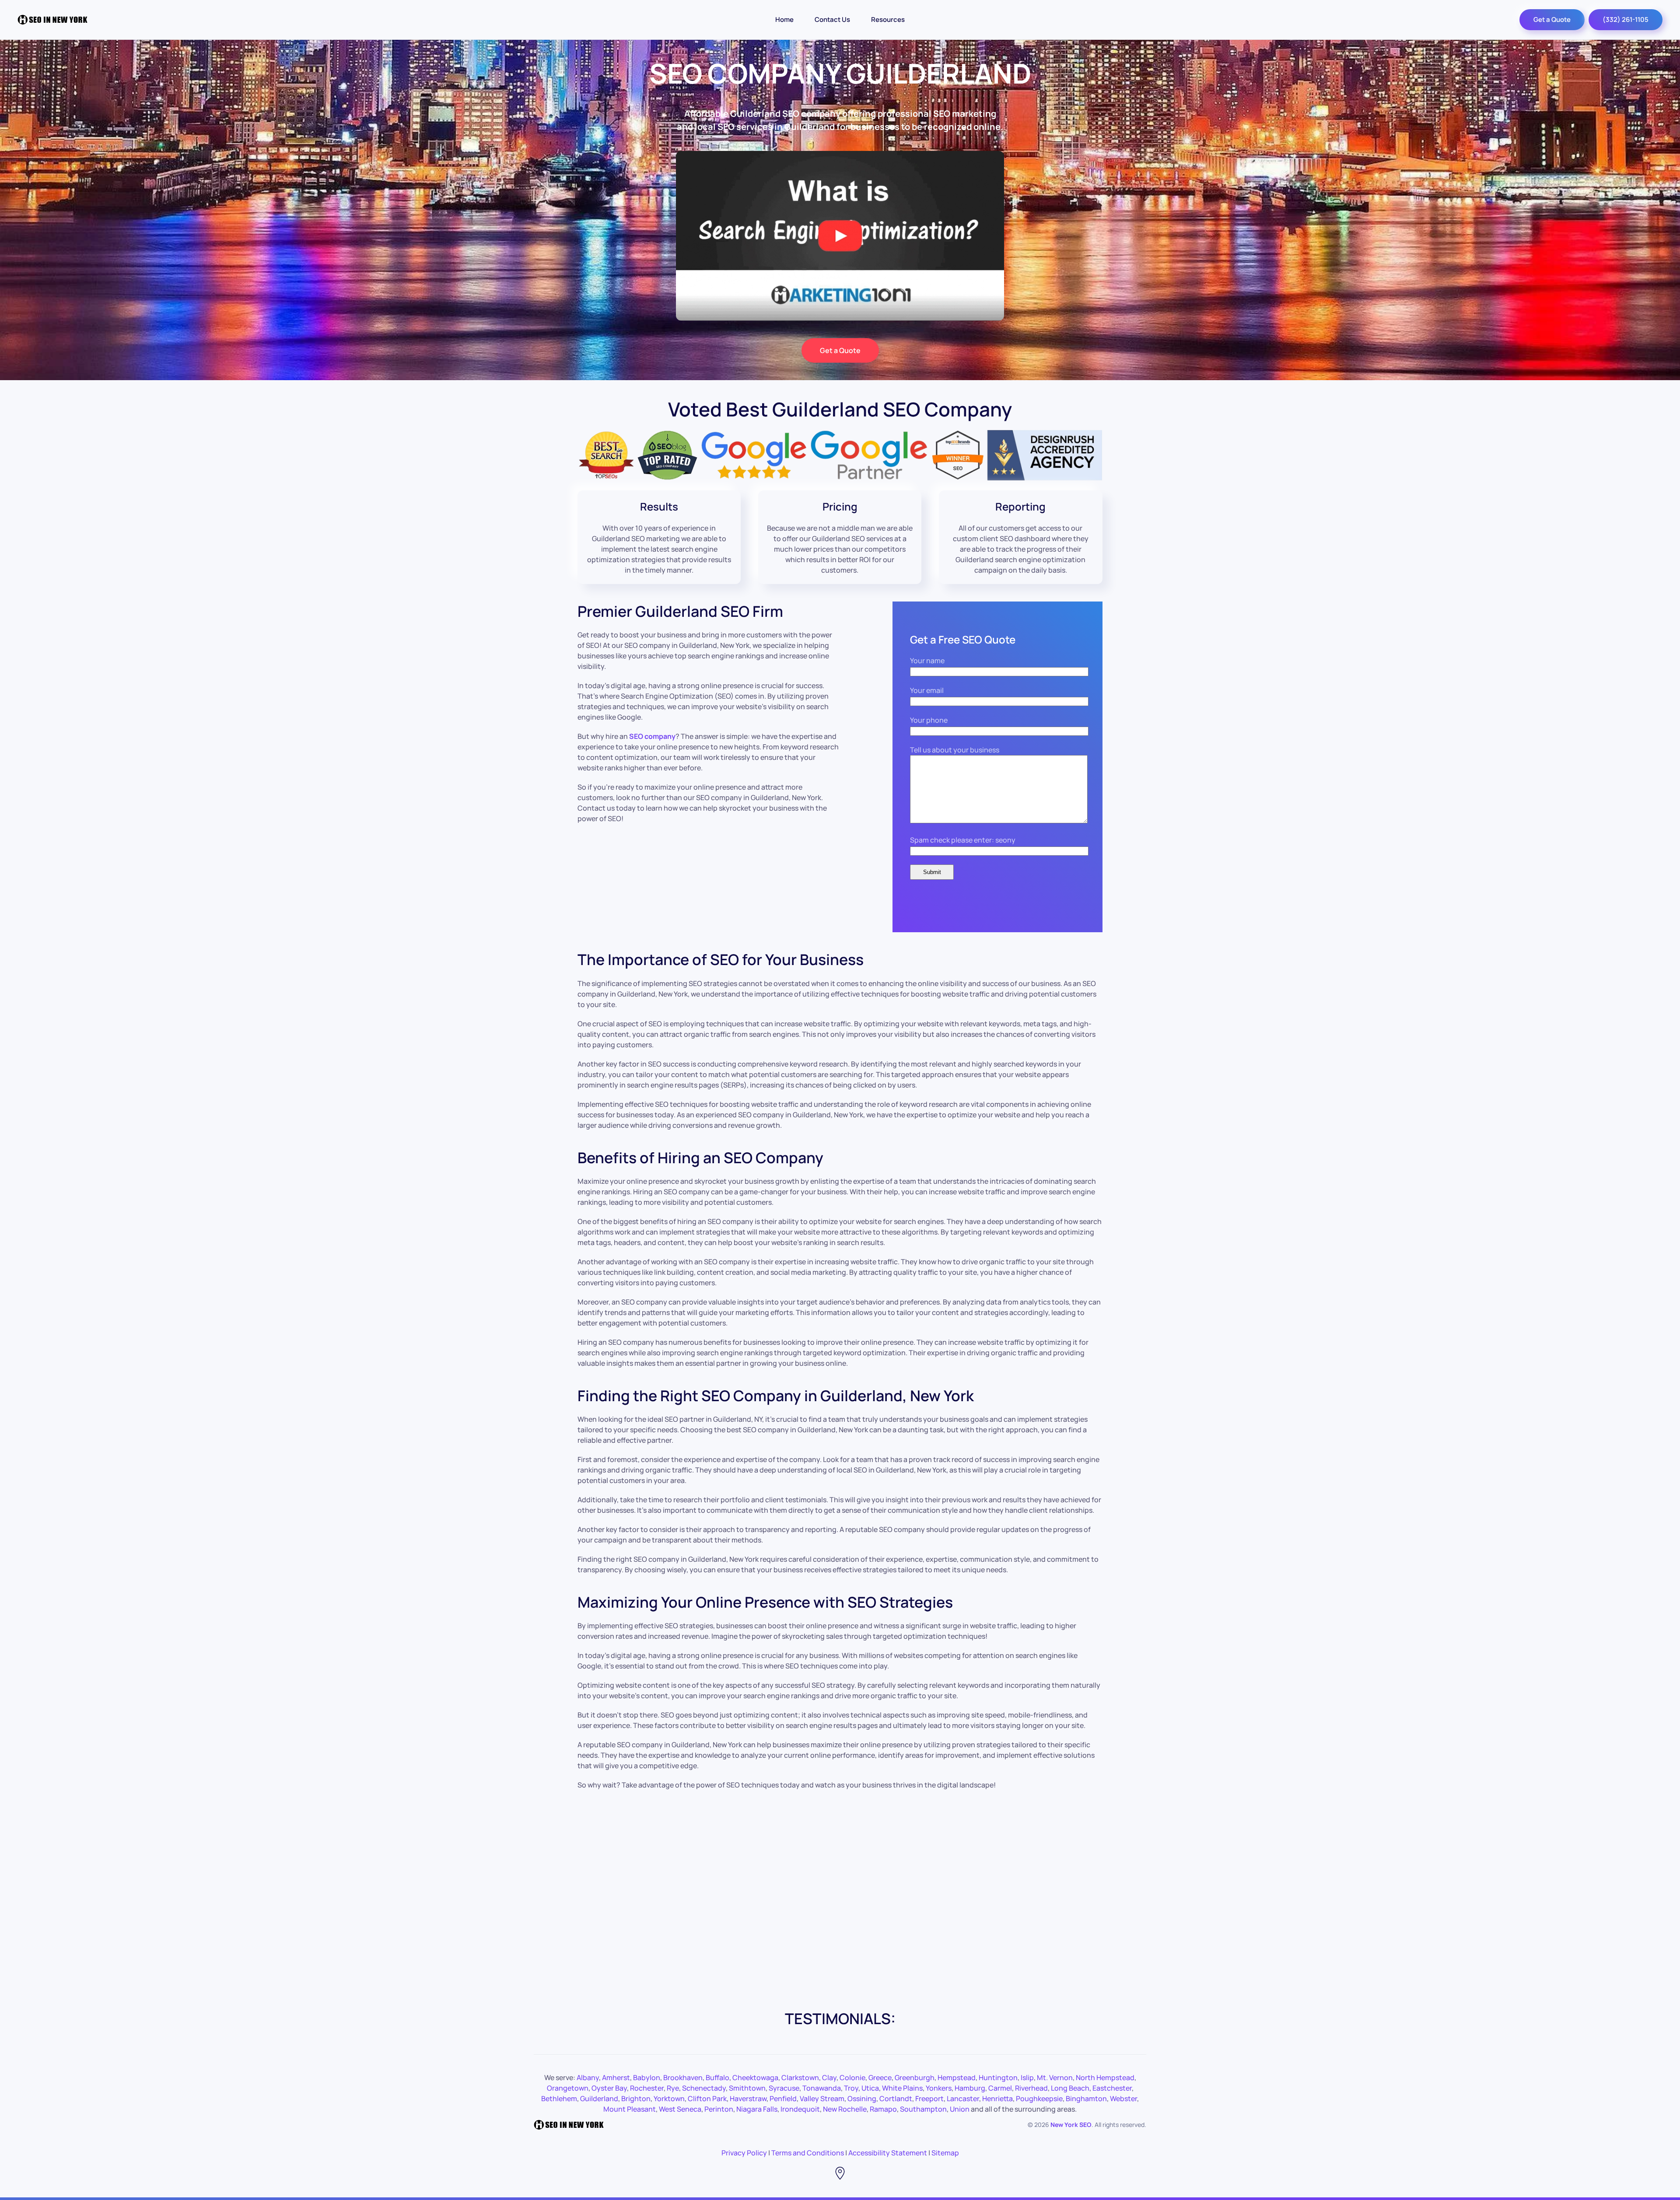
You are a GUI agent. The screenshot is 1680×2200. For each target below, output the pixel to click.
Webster (1123, 2099)
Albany (588, 2078)
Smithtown (747, 2088)
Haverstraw (748, 2099)
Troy (851, 2088)
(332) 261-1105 (1626, 19)
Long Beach (1070, 2088)
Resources (888, 19)
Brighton (636, 2099)
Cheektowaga (755, 2078)
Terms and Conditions (808, 2153)
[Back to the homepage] (52, 20)
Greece (880, 2078)
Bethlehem (559, 2099)
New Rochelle (845, 2109)
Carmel (1000, 2088)
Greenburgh (915, 2078)
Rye (673, 2088)
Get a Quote (1552, 19)
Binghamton (1086, 2099)
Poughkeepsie (1039, 2099)
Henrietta (997, 2099)
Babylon (647, 2078)
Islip (1027, 2078)
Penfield (783, 2099)
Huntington (998, 2078)
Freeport (929, 2099)
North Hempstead (1105, 2078)
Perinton (719, 2109)
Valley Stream (822, 2099)
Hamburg (970, 2088)
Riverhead (1031, 2088)
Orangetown (568, 2088)
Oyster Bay (609, 2088)
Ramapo (883, 2109)
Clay (829, 2078)
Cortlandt (896, 2099)
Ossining (862, 2099)
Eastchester (1112, 2088)
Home (784, 19)
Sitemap (945, 2153)
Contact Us (832, 19)
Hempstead (957, 2078)
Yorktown (669, 2099)
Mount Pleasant (630, 2109)
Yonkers (939, 2088)
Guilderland (599, 2099)
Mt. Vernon (1055, 2078)
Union (960, 2109)
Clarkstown (800, 2078)
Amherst (616, 2078)
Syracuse (784, 2088)
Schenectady (704, 2088)
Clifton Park (707, 2099)
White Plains (902, 2088)
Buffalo (717, 2078)
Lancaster (963, 2099)
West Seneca (680, 2109)
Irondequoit (800, 2109)
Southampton (923, 2109)
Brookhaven (683, 2078)
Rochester (647, 2088)
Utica (870, 2088)
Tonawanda (822, 2088)
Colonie (852, 2078)
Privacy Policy (744, 2153)
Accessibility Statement (888, 2153)
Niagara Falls (757, 2109)
